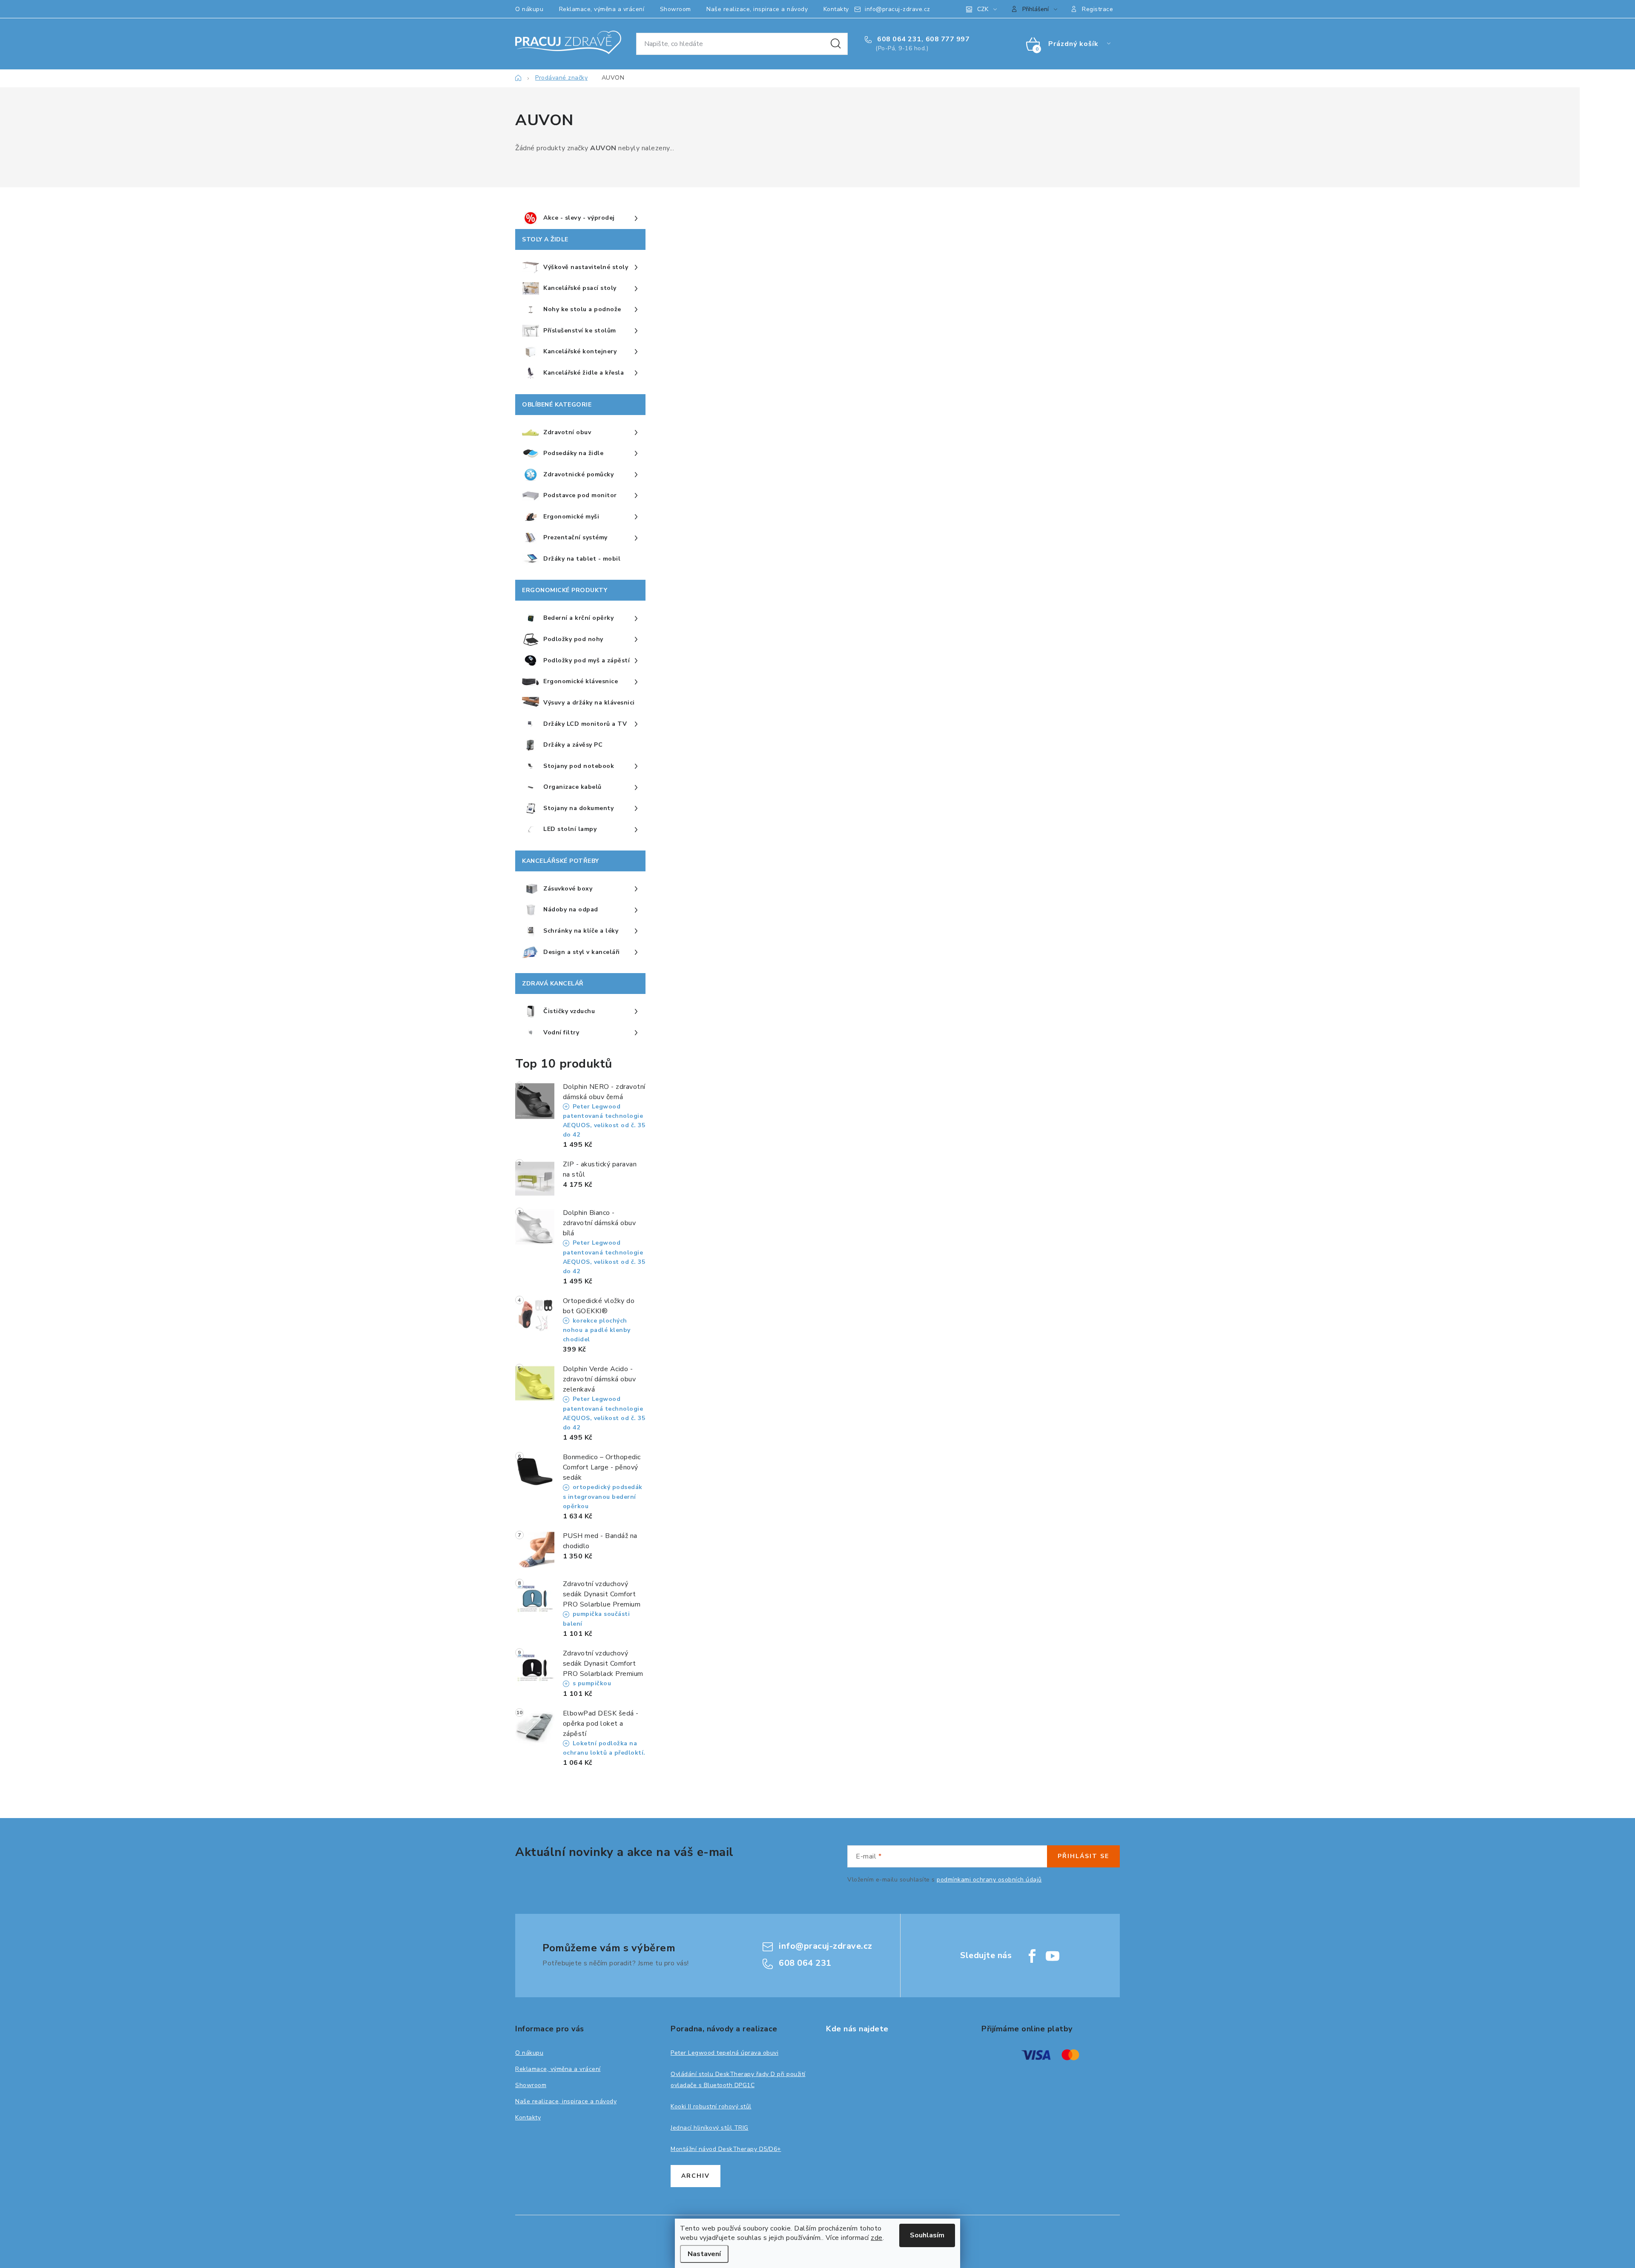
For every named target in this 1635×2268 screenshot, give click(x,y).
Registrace (1097, 9)
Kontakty (836, 9)
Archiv (696, 2176)
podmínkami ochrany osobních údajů (989, 1880)
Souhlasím (927, 2235)
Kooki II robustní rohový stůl (711, 2106)
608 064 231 (898, 39)
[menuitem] (580, 218)
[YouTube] (1053, 1956)
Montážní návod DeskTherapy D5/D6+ (726, 2149)
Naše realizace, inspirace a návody (757, 9)
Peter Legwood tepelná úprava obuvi (724, 2053)
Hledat (836, 44)
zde (877, 2238)
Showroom (676, 9)
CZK (983, 9)
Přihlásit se (1083, 1856)
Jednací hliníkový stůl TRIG (710, 2128)
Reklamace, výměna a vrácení (602, 9)
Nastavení (704, 2254)
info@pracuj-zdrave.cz (898, 9)
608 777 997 (948, 39)
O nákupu (529, 9)
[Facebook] (1032, 1956)
